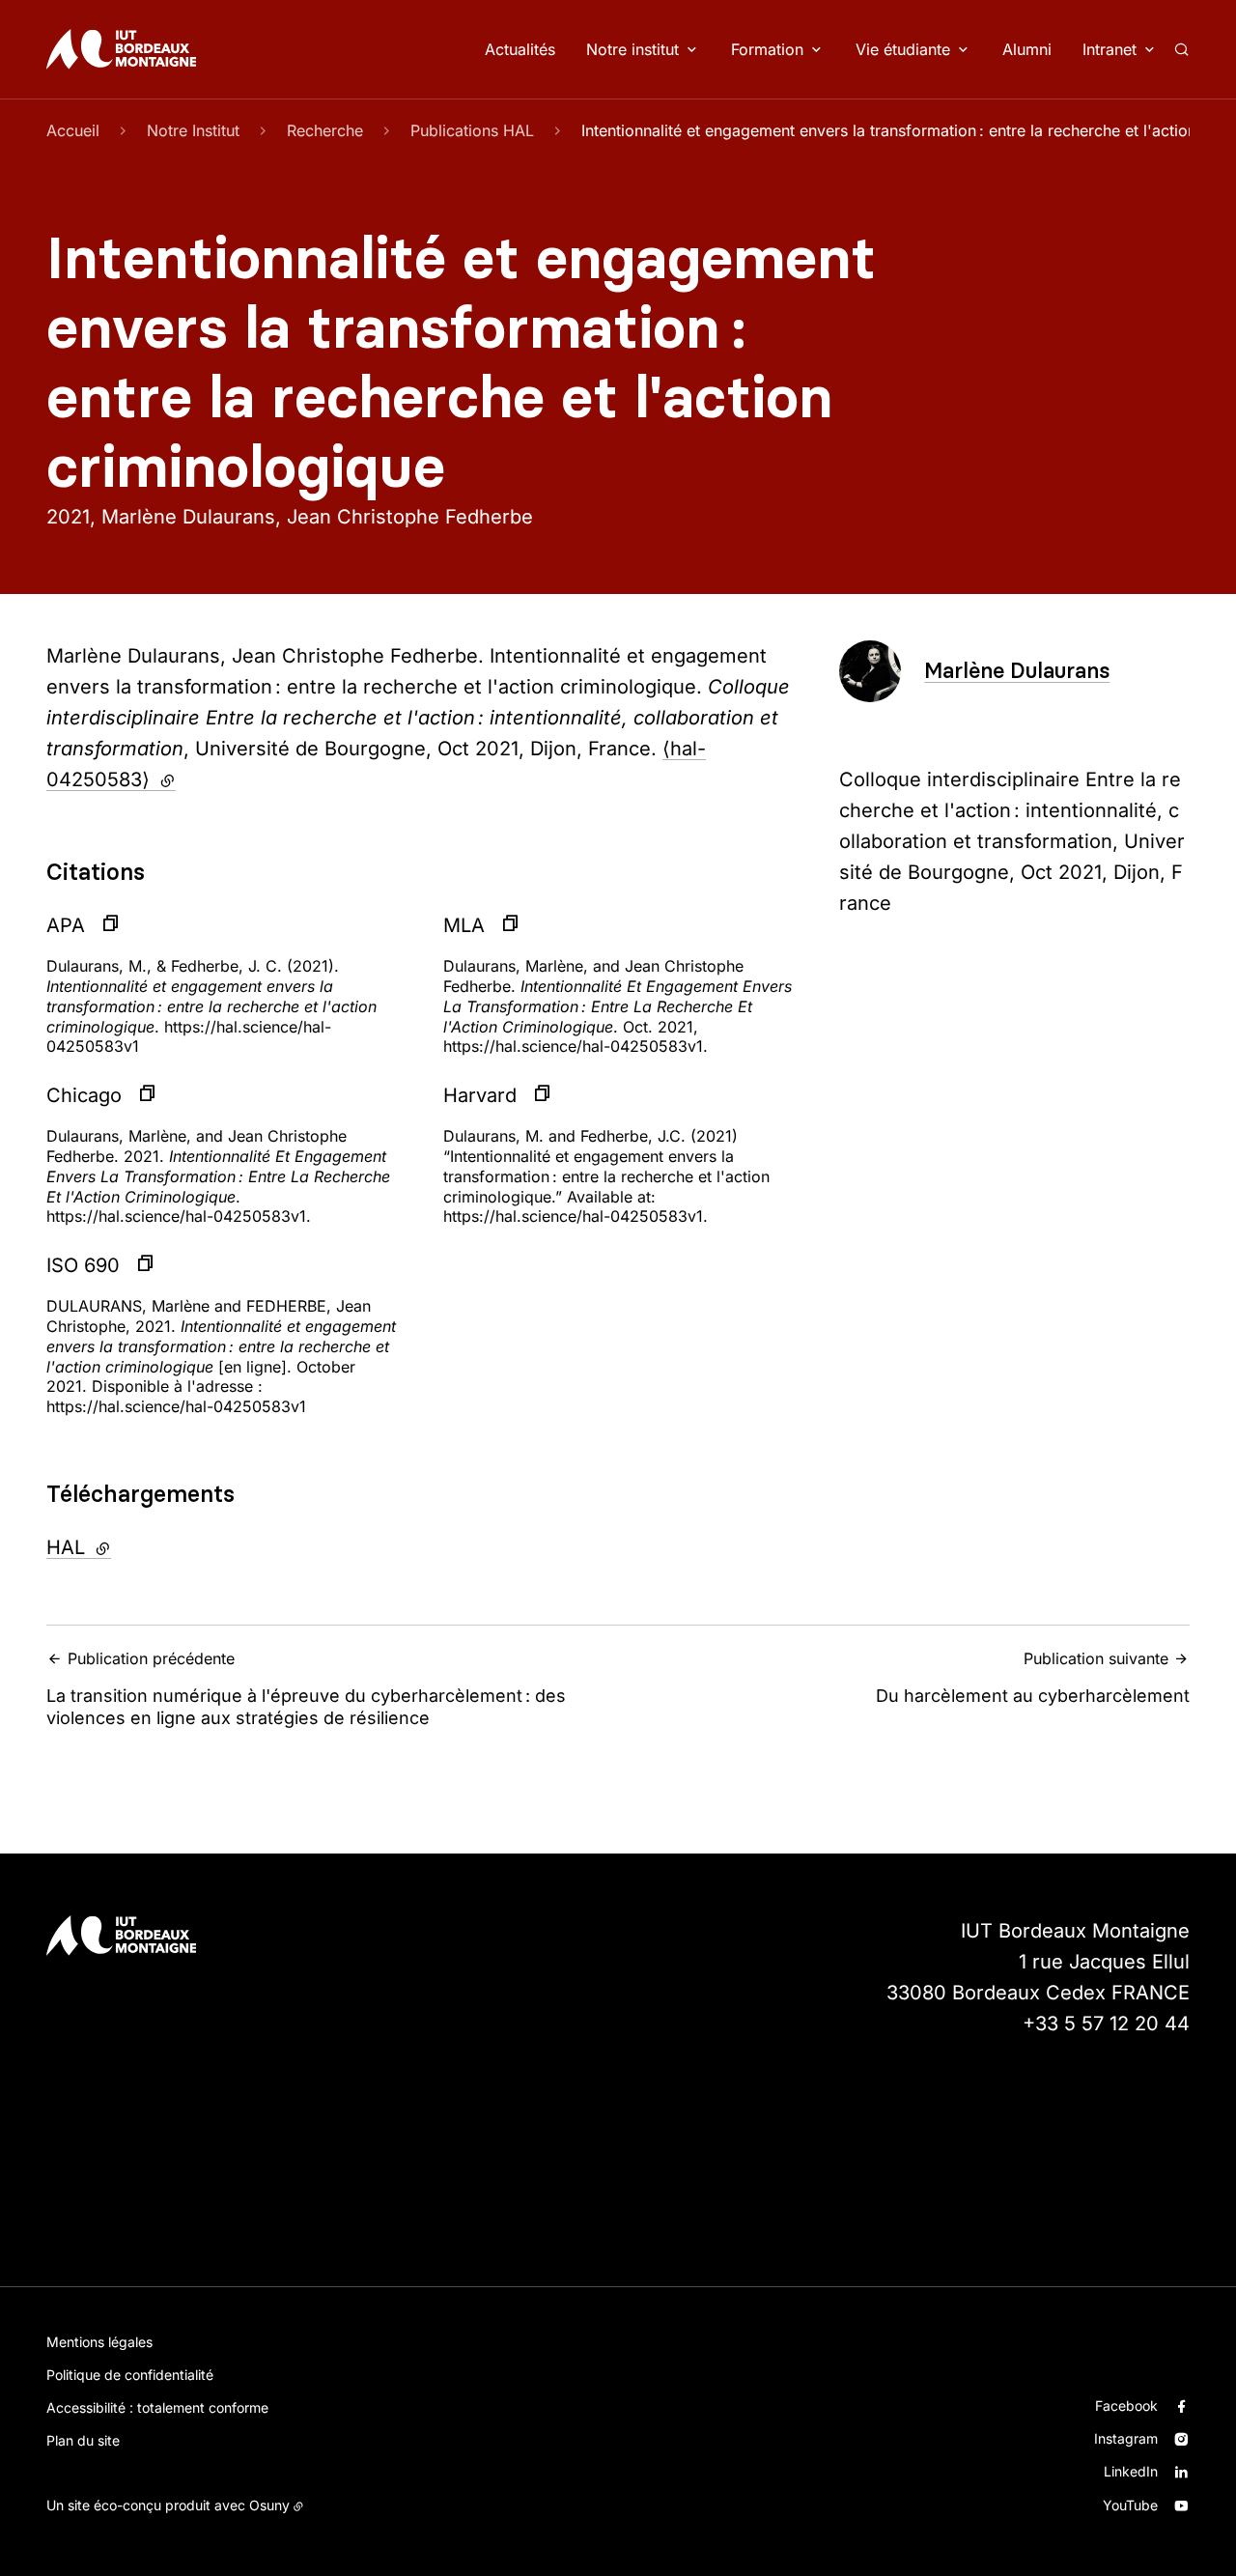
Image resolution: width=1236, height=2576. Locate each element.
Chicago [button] (84, 1095)
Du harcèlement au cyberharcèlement (1033, 1677)
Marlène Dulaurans (1017, 671)
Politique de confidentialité (130, 2375)
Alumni (1027, 49)
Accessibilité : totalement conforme (157, 2407)
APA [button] (66, 925)
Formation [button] (767, 49)
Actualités (520, 49)
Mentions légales (99, 2342)
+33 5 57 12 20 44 (1106, 2024)
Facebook (1126, 2406)
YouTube (1130, 2505)
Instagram (1126, 2438)
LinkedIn (1131, 2471)
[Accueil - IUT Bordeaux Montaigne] (121, 49)
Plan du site (83, 2440)
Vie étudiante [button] (903, 49)
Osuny (269, 2505)
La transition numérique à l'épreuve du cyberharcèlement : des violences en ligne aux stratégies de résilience (306, 1688)
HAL (131, 1547)
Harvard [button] (480, 1095)
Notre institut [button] (632, 49)
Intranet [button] (1110, 49)
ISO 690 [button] (83, 1265)
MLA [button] (464, 925)
